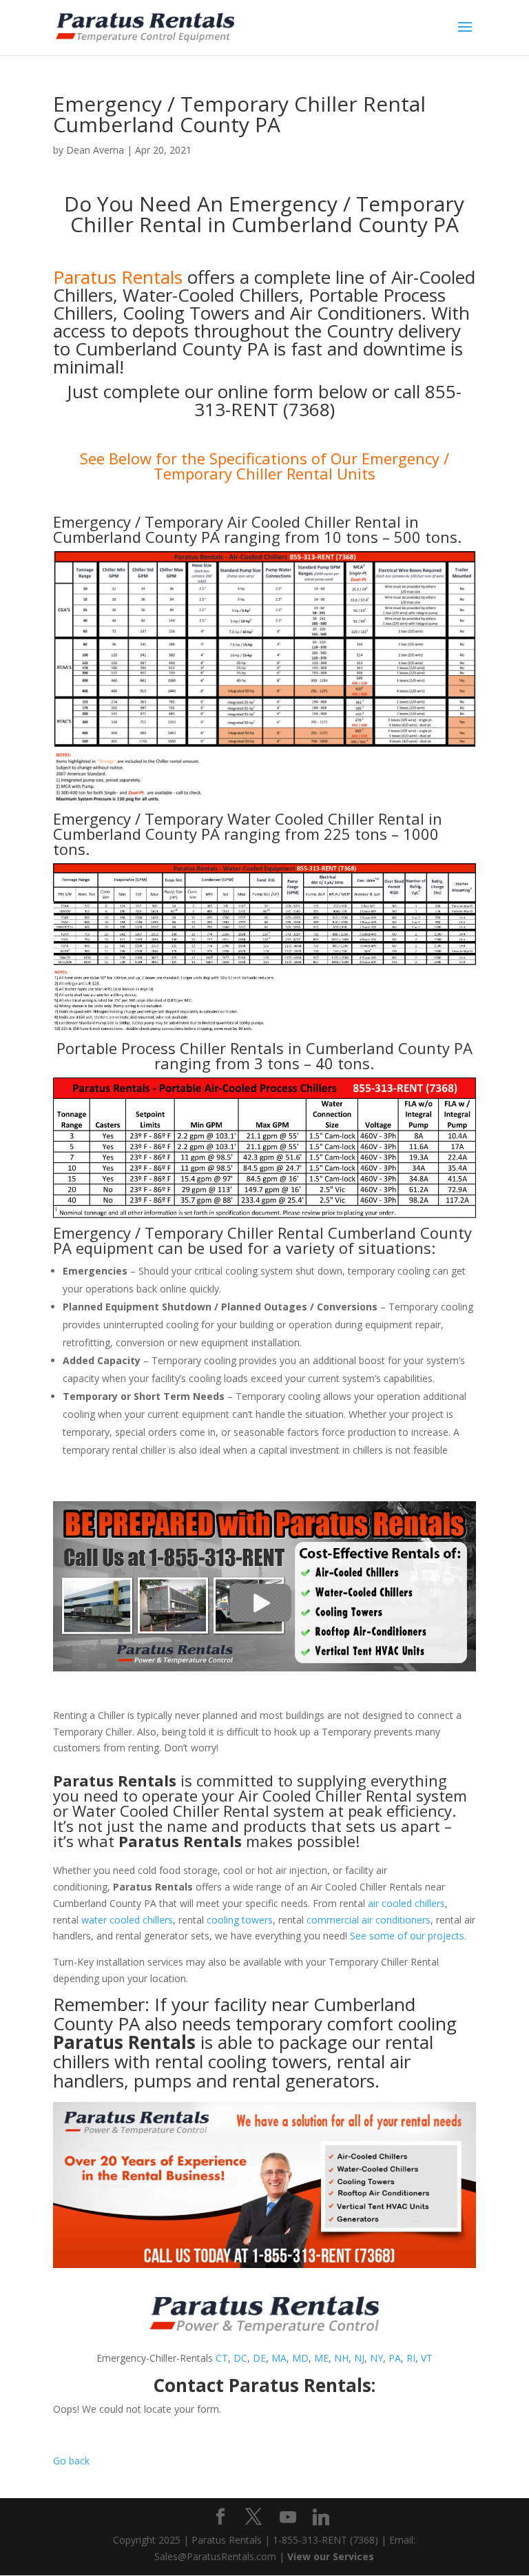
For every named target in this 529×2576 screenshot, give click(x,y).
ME (321, 2358)
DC (240, 2358)
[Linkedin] (321, 2517)
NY (376, 2358)
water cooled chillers (127, 1920)
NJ (359, 2358)
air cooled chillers (406, 1903)
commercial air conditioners (369, 1920)
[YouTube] (288, 2517)
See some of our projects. (408, 1936)
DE (259, 2358)
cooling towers (240, 1920)
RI (411, 2358)
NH (341, 2358)
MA (279, 2358)
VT (427, 2358)
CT (222, 2358)
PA (395, 2358)
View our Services (331, 2556)
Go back (71, 2461)
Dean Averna (95, 150)
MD (300, 2358)
